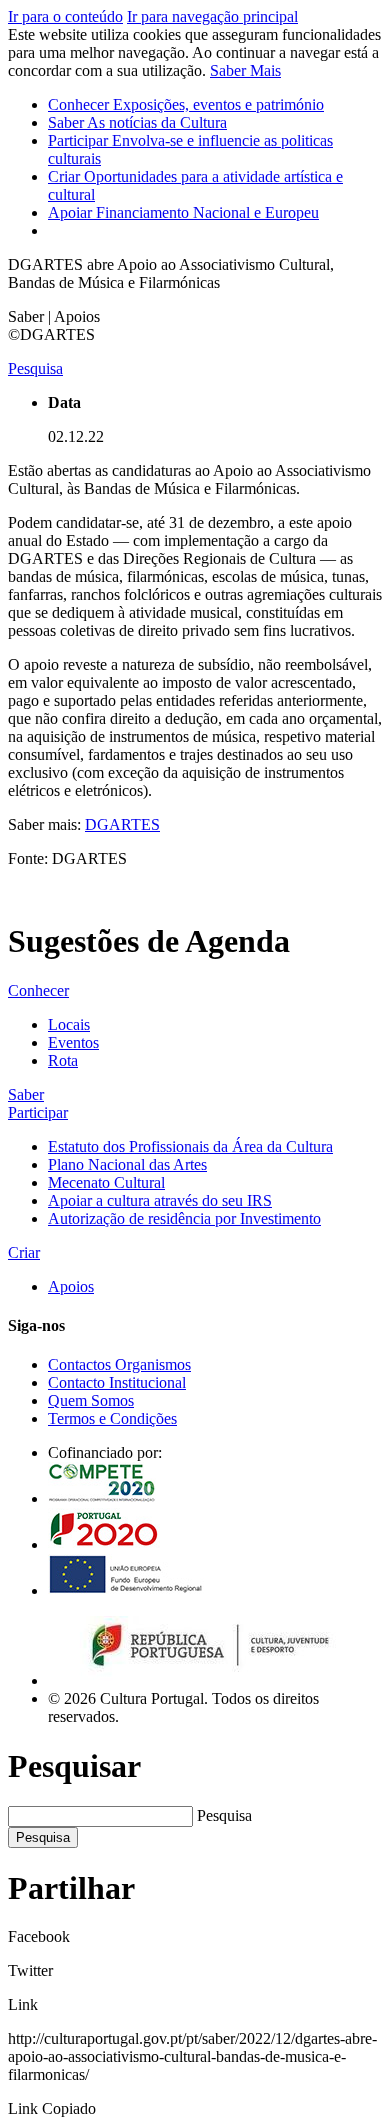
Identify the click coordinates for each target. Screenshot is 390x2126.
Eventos (73, 1042)
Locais (69, 1024)
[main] (195, 608)
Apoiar (183, 212)
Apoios (71, 1286)
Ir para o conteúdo (65, 16)
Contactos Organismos (119, 1364)
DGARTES (122, 824)
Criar (24, 1252)
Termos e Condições (112, 1418)
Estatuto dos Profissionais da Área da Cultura (190, 1146)
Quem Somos (91, 1400)
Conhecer (186, 104)
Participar (38, 1112)
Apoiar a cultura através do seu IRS (160, 1200)
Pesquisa (224, 1815)
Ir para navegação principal (212, 16)
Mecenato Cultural (106, 1182)
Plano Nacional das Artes (127, 1164)
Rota (63, 1060)
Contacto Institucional (117, 1382)
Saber (137, 122)
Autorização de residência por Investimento (184, 1218)
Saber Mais (245, 70)
